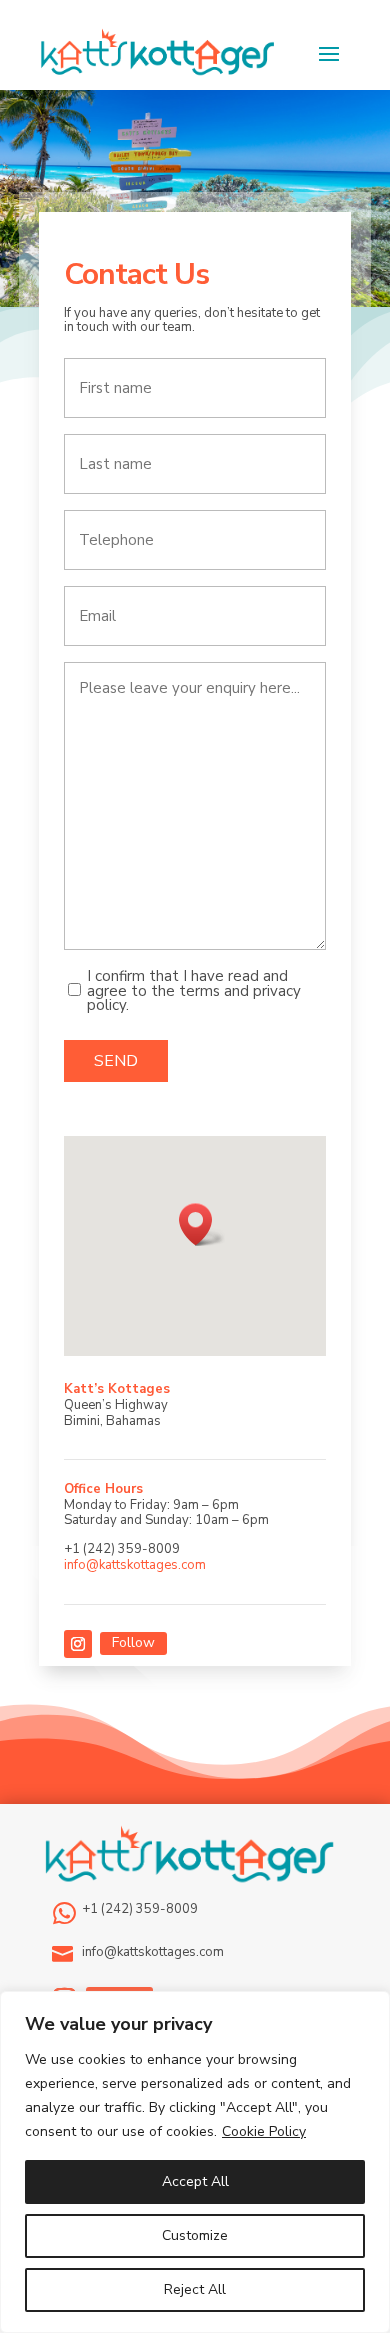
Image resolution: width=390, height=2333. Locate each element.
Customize (195, 2235)
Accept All (195, 2181)
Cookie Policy (264, 2131)
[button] (202, 1224)
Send (116, 1061)
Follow (133, 1642)
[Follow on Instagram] (78, 1644)
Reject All (195, 2289)
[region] (195, 2162)
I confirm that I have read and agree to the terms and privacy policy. (194, 990)
